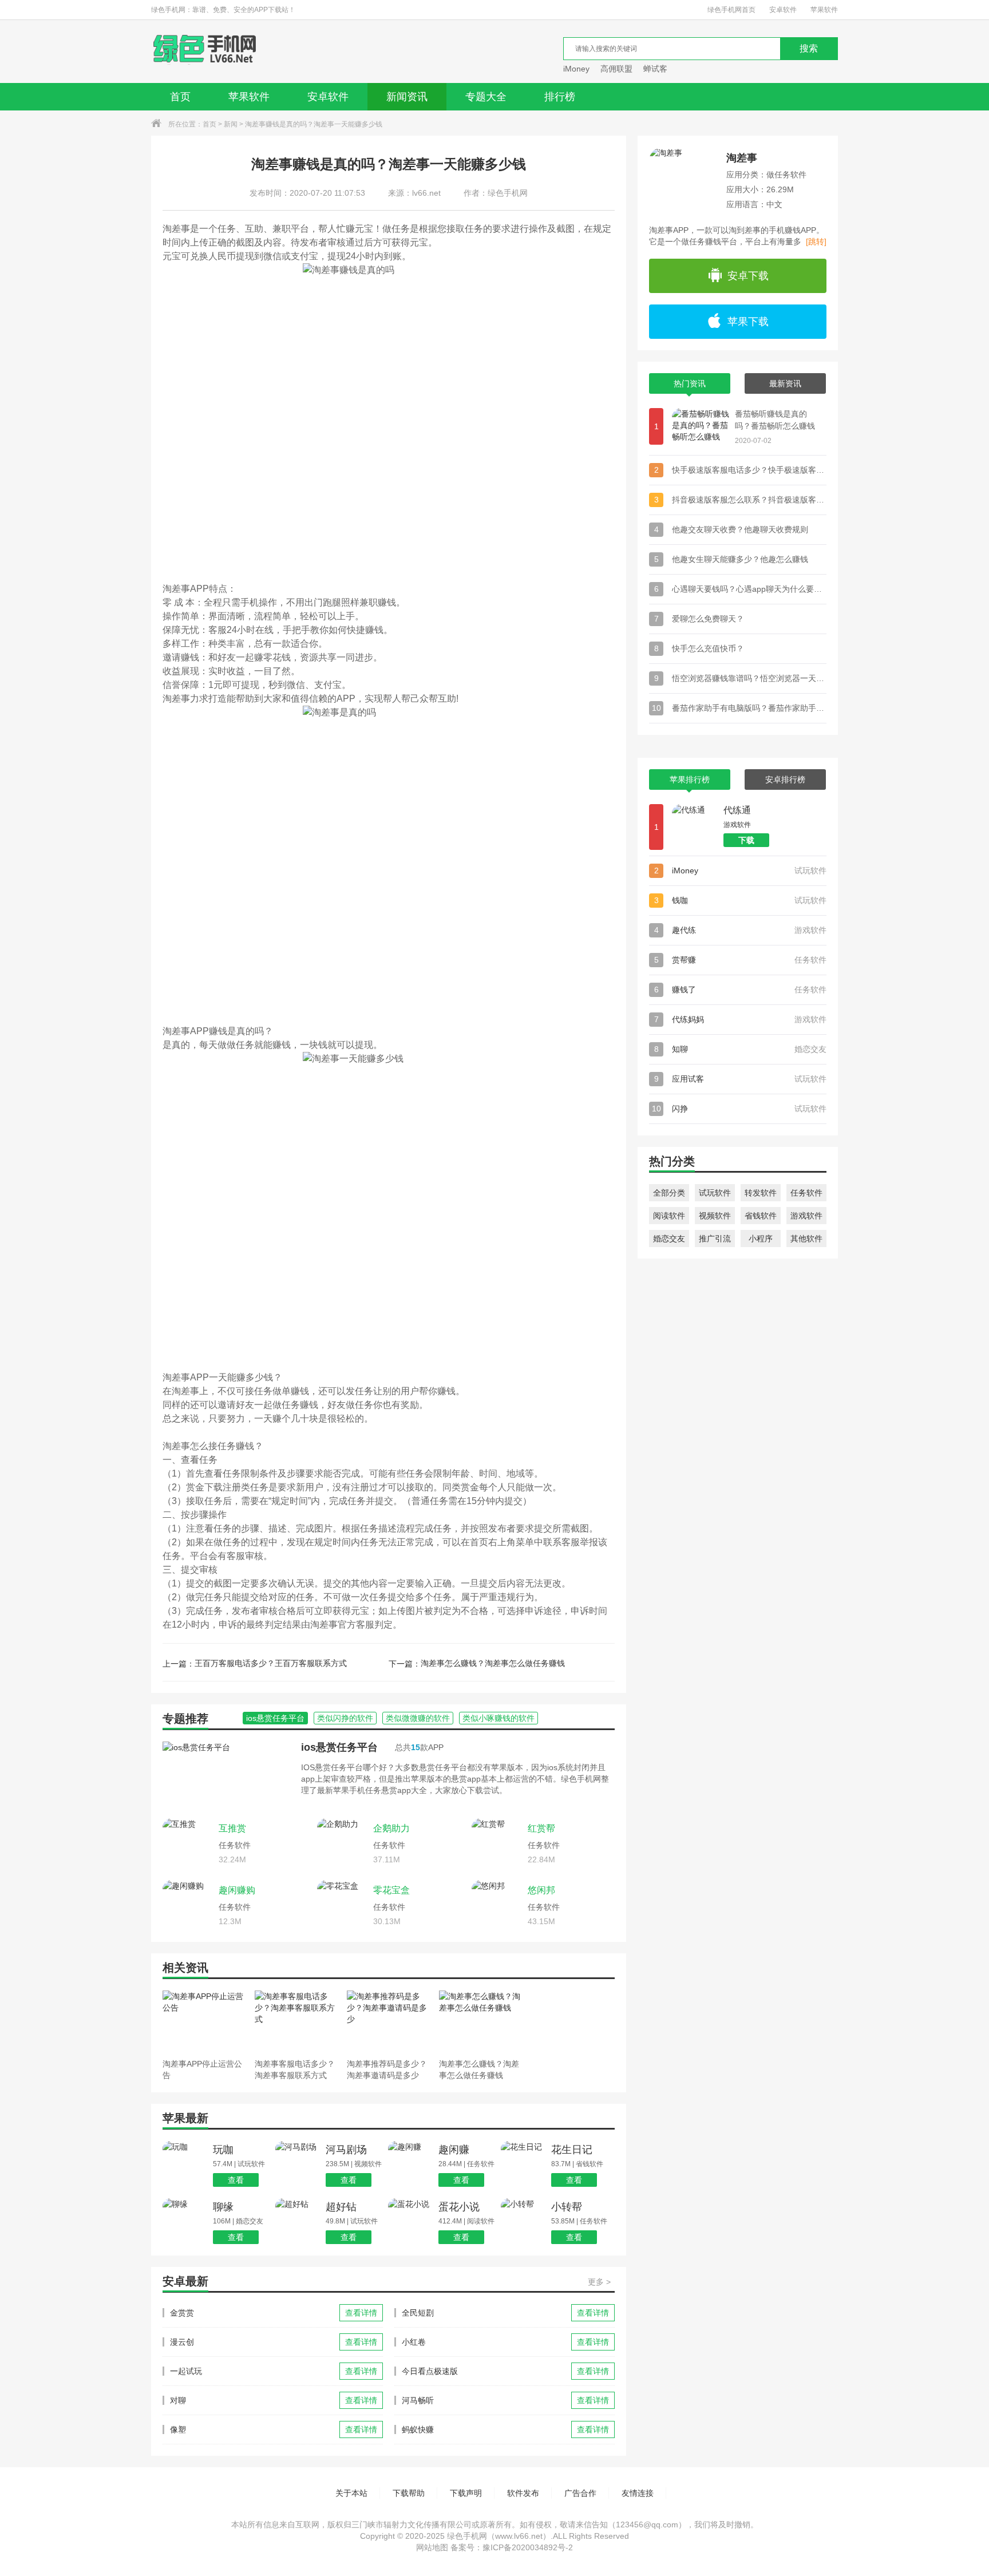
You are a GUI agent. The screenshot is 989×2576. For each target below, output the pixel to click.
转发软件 (761, 1193)
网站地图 (432, 2547)
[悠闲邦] (497, 1905)
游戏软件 (806, 1216)
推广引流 (715, 1238)
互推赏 (232, 1828)
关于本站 (351, 2493)
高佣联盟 (616, 69)
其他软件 (806, 1238)
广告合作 (580, 2493)
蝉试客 (655, 69)
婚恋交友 (669, 1238)
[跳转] (816, 242)
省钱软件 (761, 1216)
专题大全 (486, 97)
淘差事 (742, 158)
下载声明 (466, 2493)
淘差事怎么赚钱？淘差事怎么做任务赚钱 (493, 1663)
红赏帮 (541, 1828)
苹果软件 (824, 10)
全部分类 (669, 1193)
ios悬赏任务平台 (339, 1747)
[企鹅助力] (342, 1843)
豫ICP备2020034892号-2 (528, 2547)
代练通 (737, 810)
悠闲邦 (541, 1890)
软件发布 (523, 2493)
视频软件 (715, 1216)
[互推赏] (188, 1843)
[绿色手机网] (205, 52)
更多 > (599, 2282)
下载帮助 (409, 2493)
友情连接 (638, 2493)
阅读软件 (669, 1216)
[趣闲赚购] (188, 1905)
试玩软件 (715, 1193)
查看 (236, 2180)
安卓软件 (783, 10)
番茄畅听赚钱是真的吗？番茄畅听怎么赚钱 (775, 420)
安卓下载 (748, 276)
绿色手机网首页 (731, 10)
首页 (180, 97)
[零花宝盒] (342, 1905)
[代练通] (695, 827)
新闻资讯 (407, 97)
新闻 (231, 124)
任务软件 (806, 1193)
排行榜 (560, 97)
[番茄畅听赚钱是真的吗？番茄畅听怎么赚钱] (701, 426)
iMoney (576, 69)
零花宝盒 (391, 1890)
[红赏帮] (497, 1843)
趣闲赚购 (237, 1890)
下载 (746, 840)
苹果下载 (748, 322)
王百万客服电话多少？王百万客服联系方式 (271, 1663)
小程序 (761, 1238)
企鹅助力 (391, 1828)
